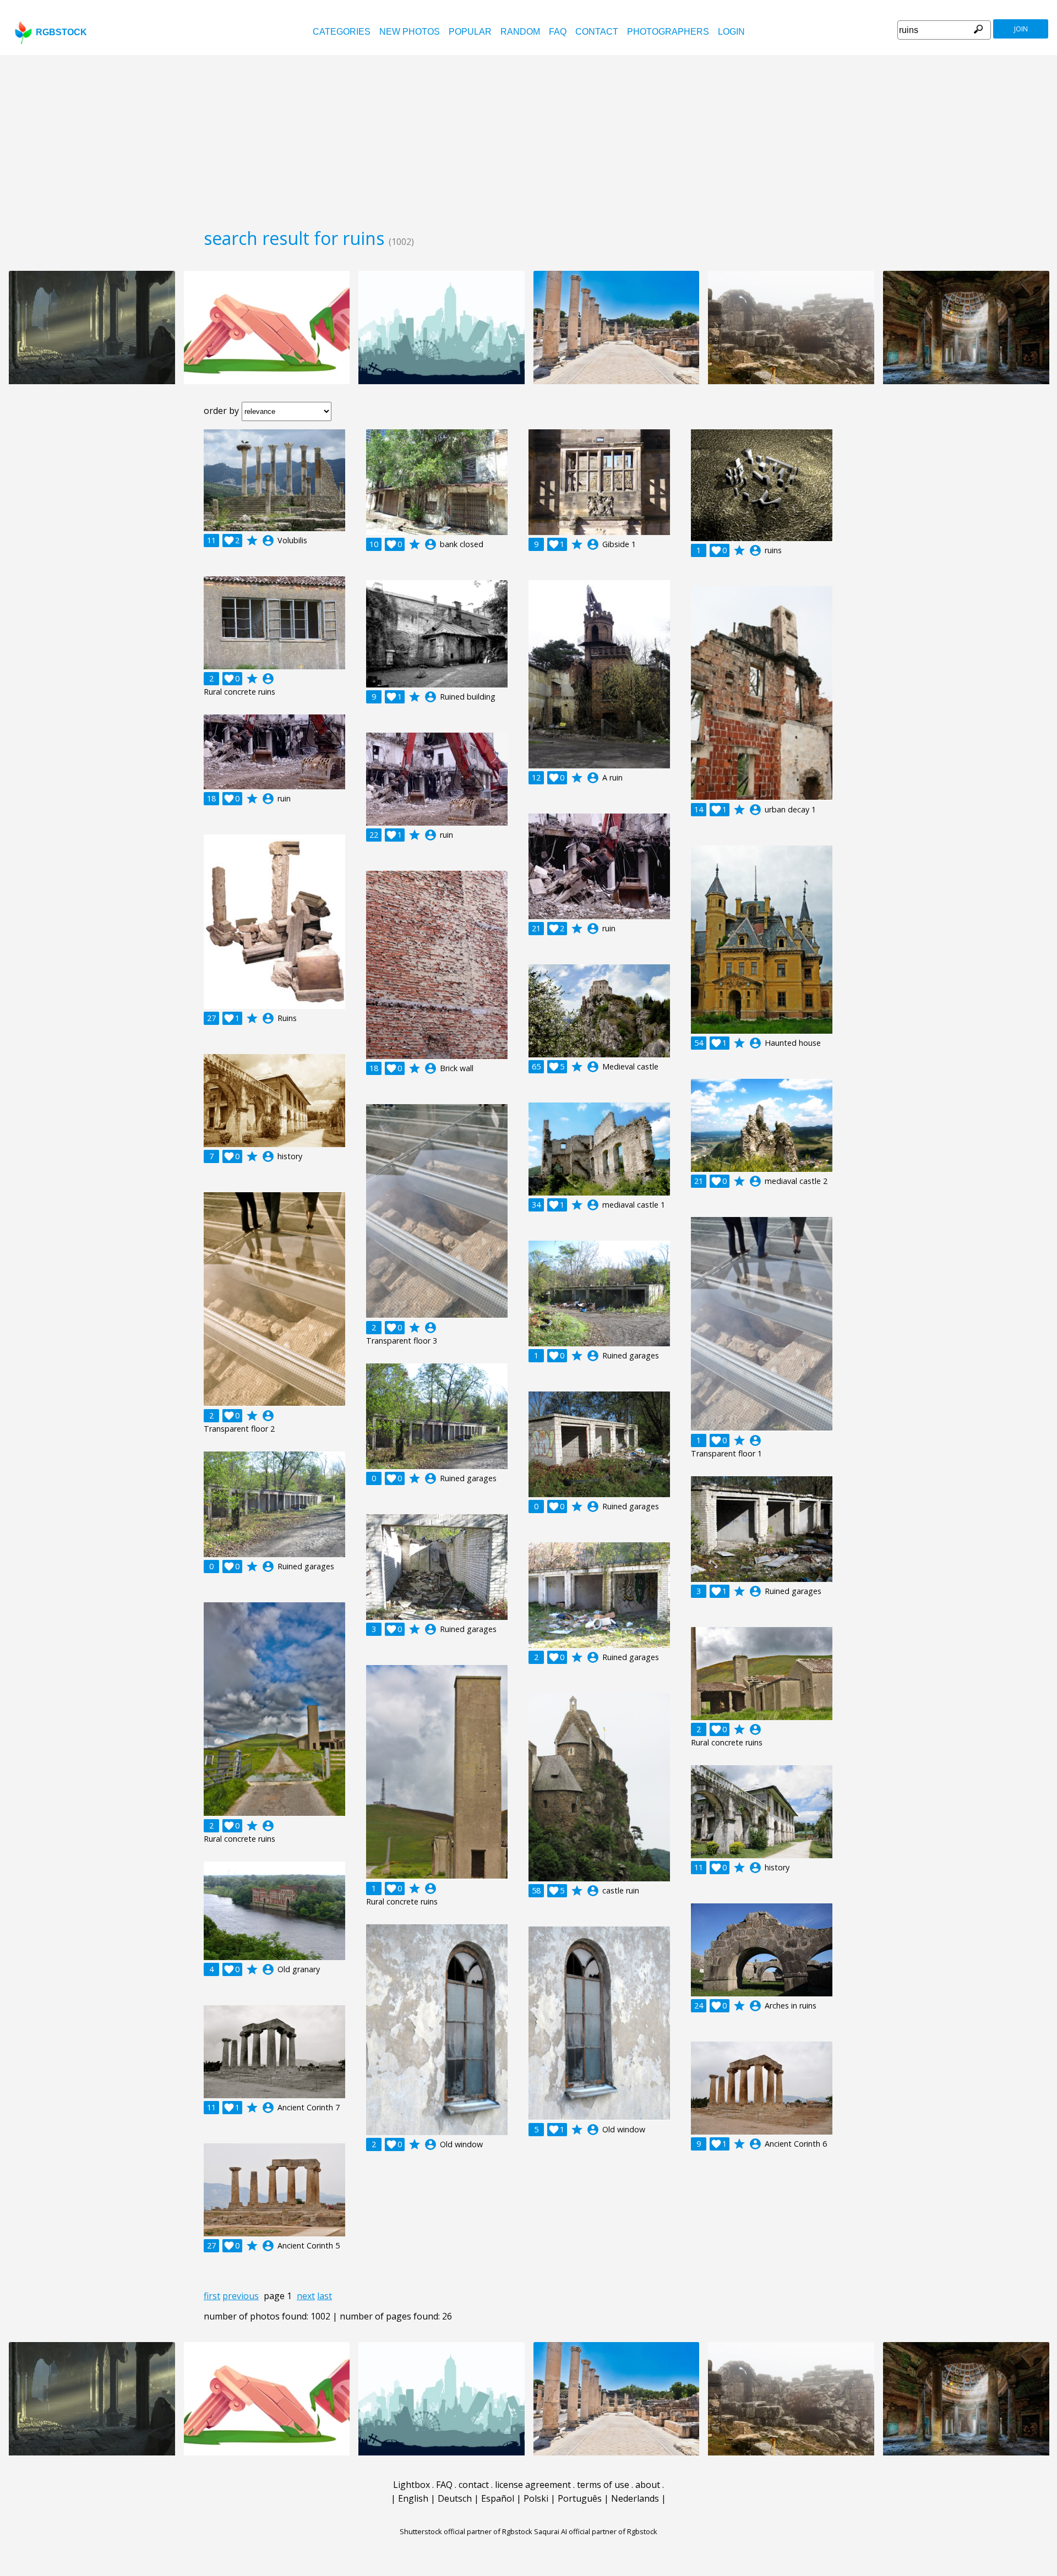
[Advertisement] (528, 138)
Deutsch (455, 2498)
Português (580, 2498)
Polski (536, 2498)
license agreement (533, 2485)
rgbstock (61, 32)
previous (241, 2296)
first (212, 2296)
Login (731, 32)
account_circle (268, 541)
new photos (410, 32)
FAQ (558, 32)
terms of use (603, 2485)
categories (342, 32)
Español (498, 2498)
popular (470, 32)
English (413, 2498)
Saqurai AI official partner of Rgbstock (596, 2531)
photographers (668, 32)
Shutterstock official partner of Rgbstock (466, 2531)
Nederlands (635, 2498)
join (1021, 29)
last (325, 2296)
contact (597, 32)
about (648, 2485)
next (306, 2296)
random (520, 32)
